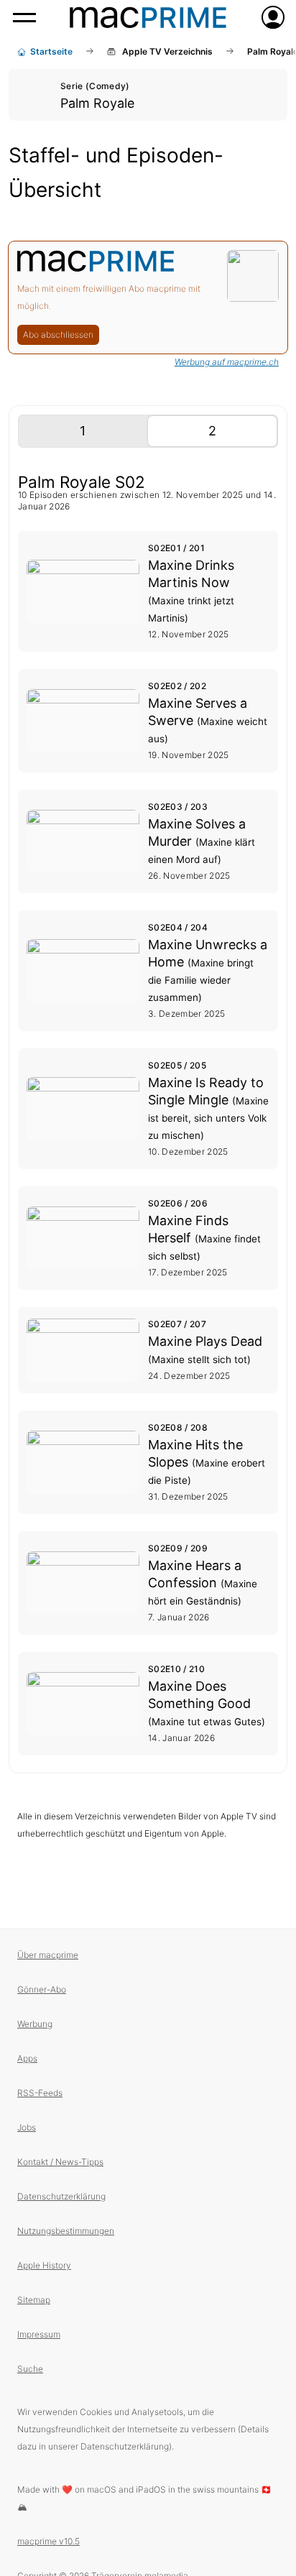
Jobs (27, 2127)
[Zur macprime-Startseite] (148, 17)
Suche (30, 2369)
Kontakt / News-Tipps (60, 2162)
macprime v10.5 (48, 2541)
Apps (27, 2058)
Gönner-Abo (42, 1989)
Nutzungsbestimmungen (66, 2231)
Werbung (35, 2024)
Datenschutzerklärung (61, 2196)
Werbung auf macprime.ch (227, 362)
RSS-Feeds (40, 2093)
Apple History (44, 2265)
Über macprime (48, 1955)
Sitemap (34, 2300)
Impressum (39, 2334)
